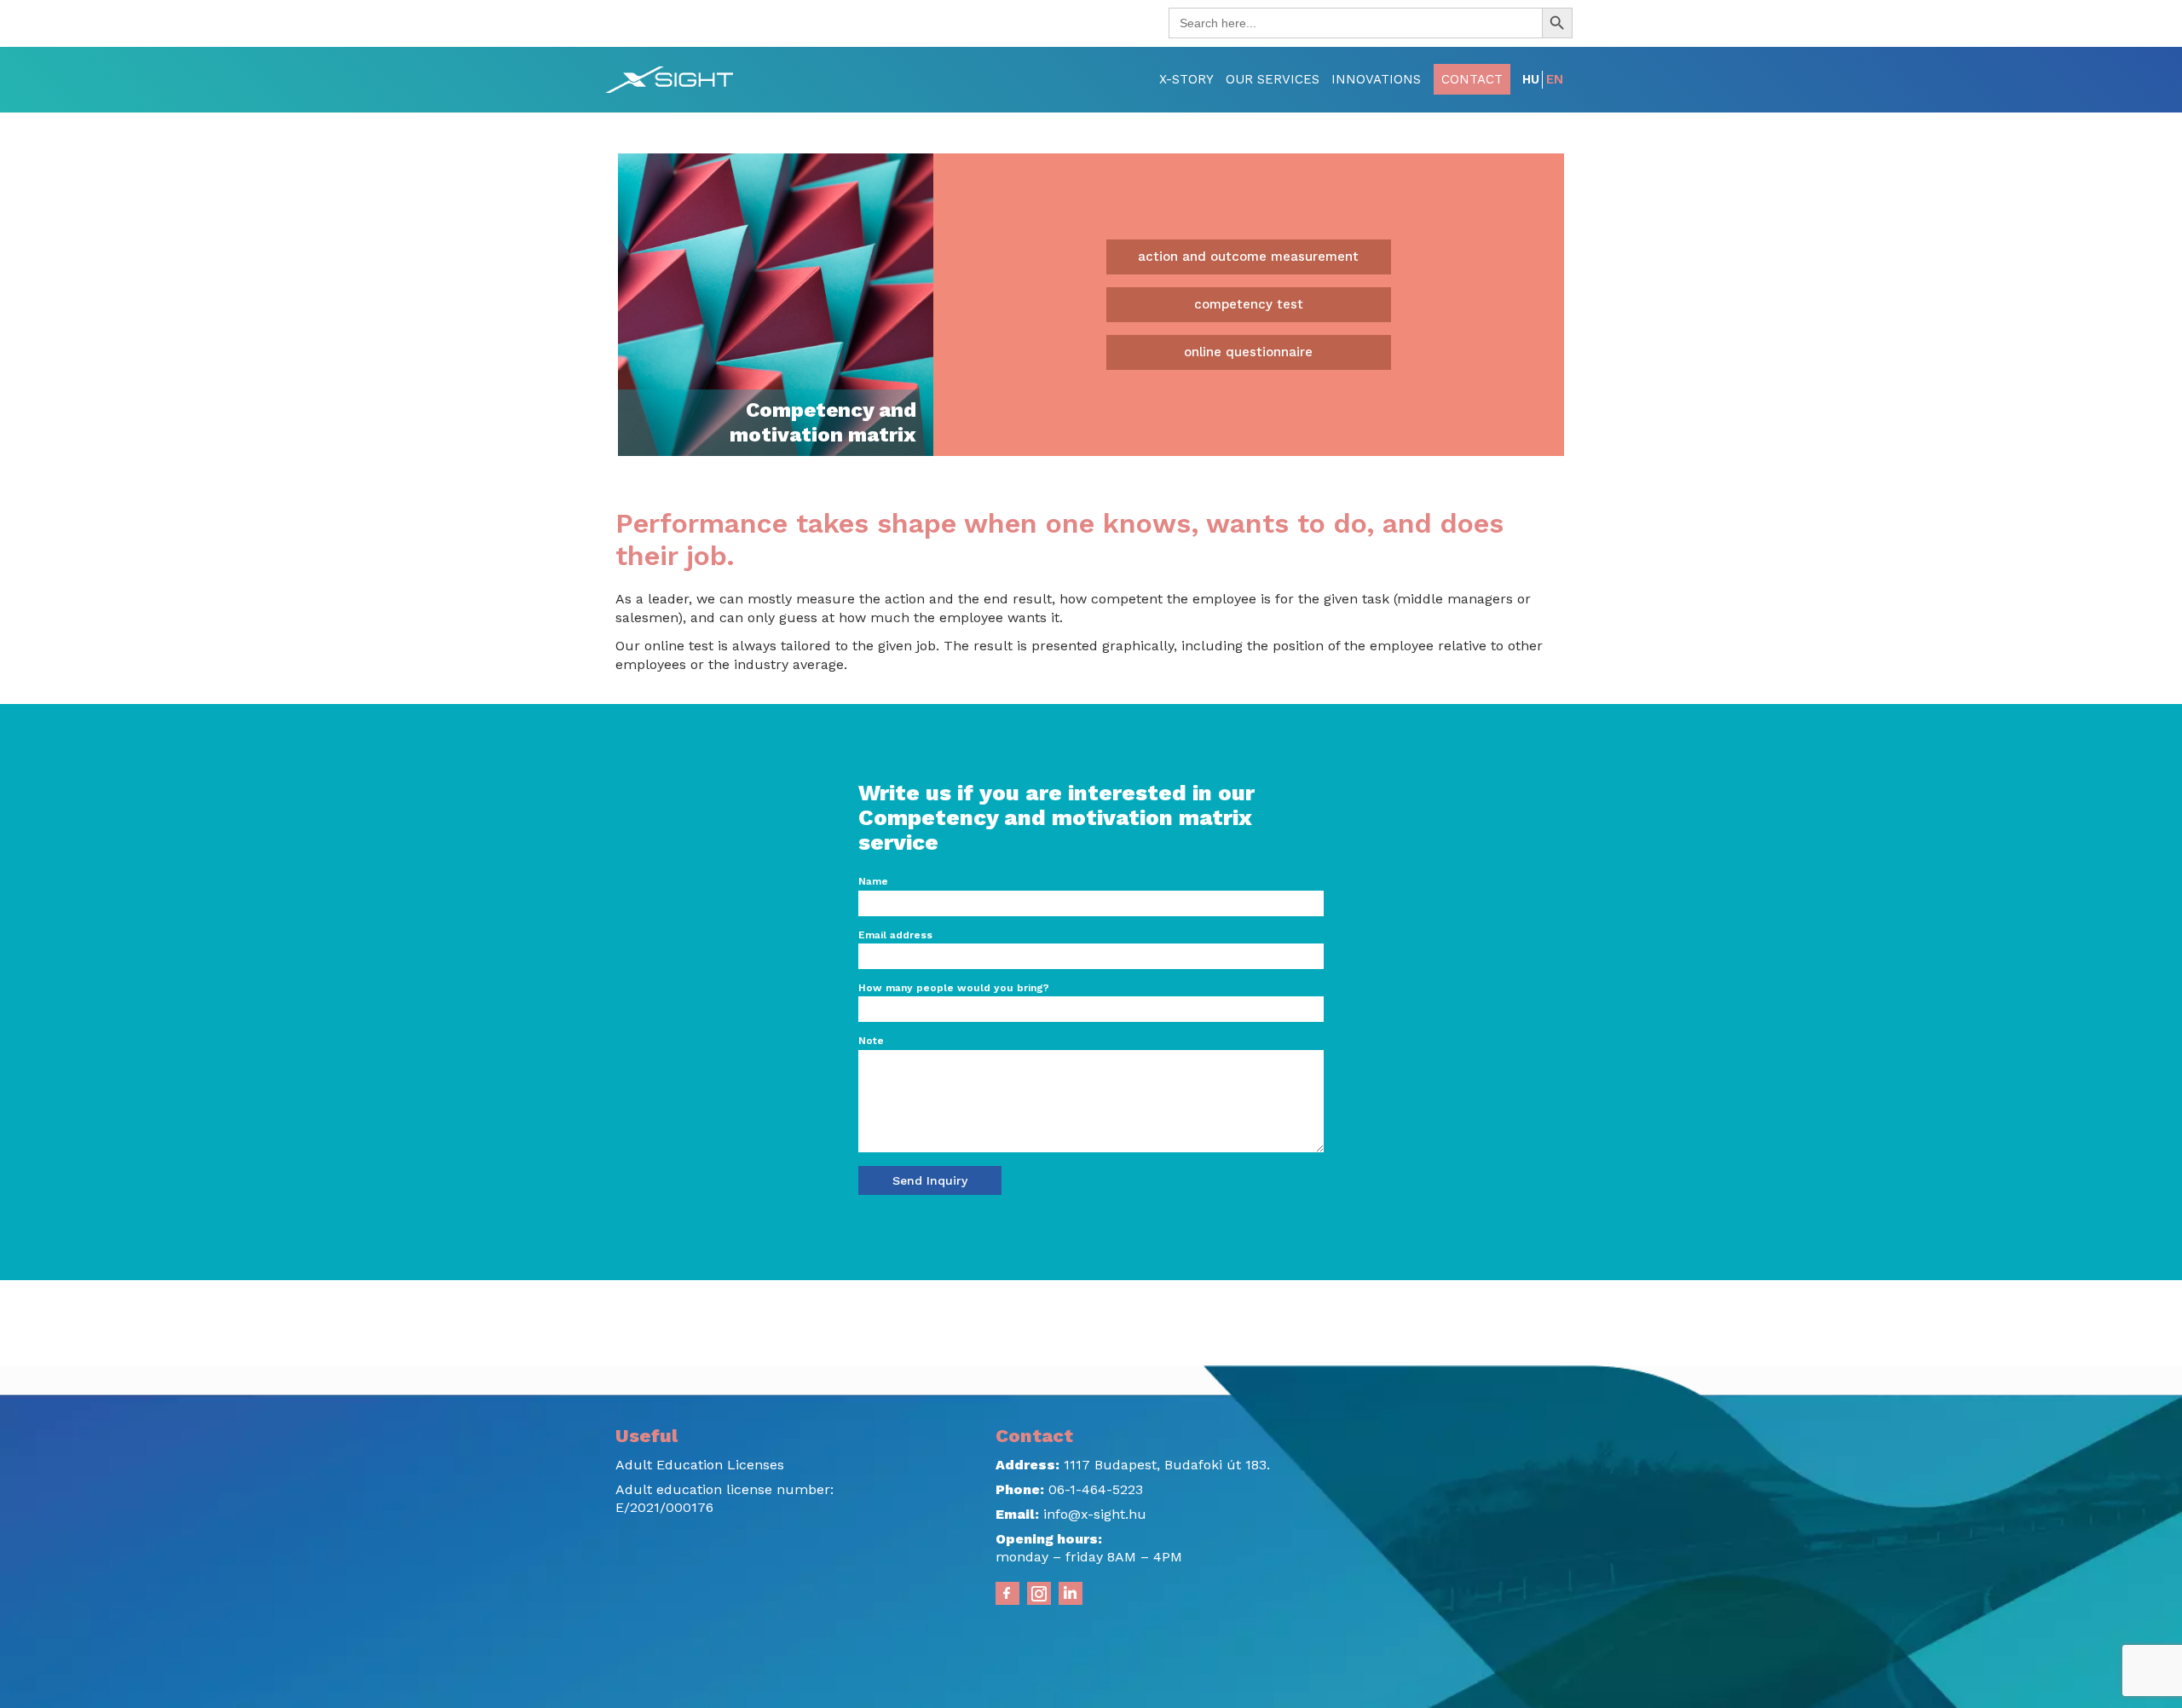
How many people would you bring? (954, 988)
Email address (895, 935)
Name (873, 881)
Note (871, 1041)
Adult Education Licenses (700, 1465)
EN (1555, 79)
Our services (1273, 79)
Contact (1472, 79)
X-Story (1186, 79)
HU (1531, 79)
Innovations (1376, 79)
